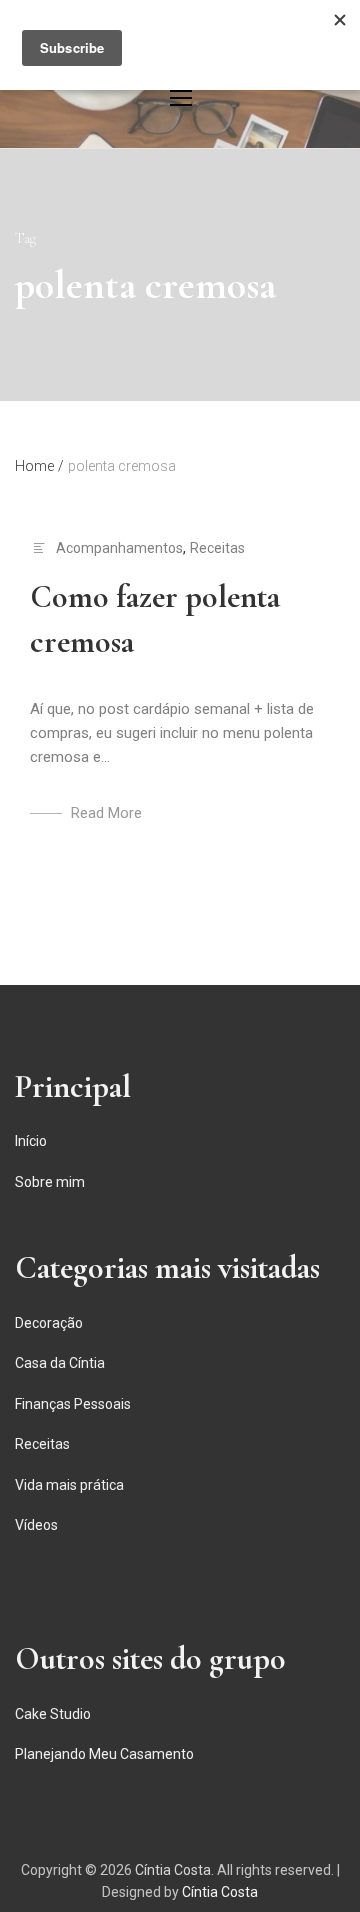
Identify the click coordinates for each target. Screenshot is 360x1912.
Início (31, 1141)
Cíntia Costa (173, 1870)
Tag (25, 238)
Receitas (217, 548)
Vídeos (36, 1525)
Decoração (49, 1323)
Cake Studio (53, 1714)
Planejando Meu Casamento (104, 1754)
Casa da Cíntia (60, 1363)
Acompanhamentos (119, 548)
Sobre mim (50, 1182)
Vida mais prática (69, 1485)
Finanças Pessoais (73, 1404)
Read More (106, 813)
